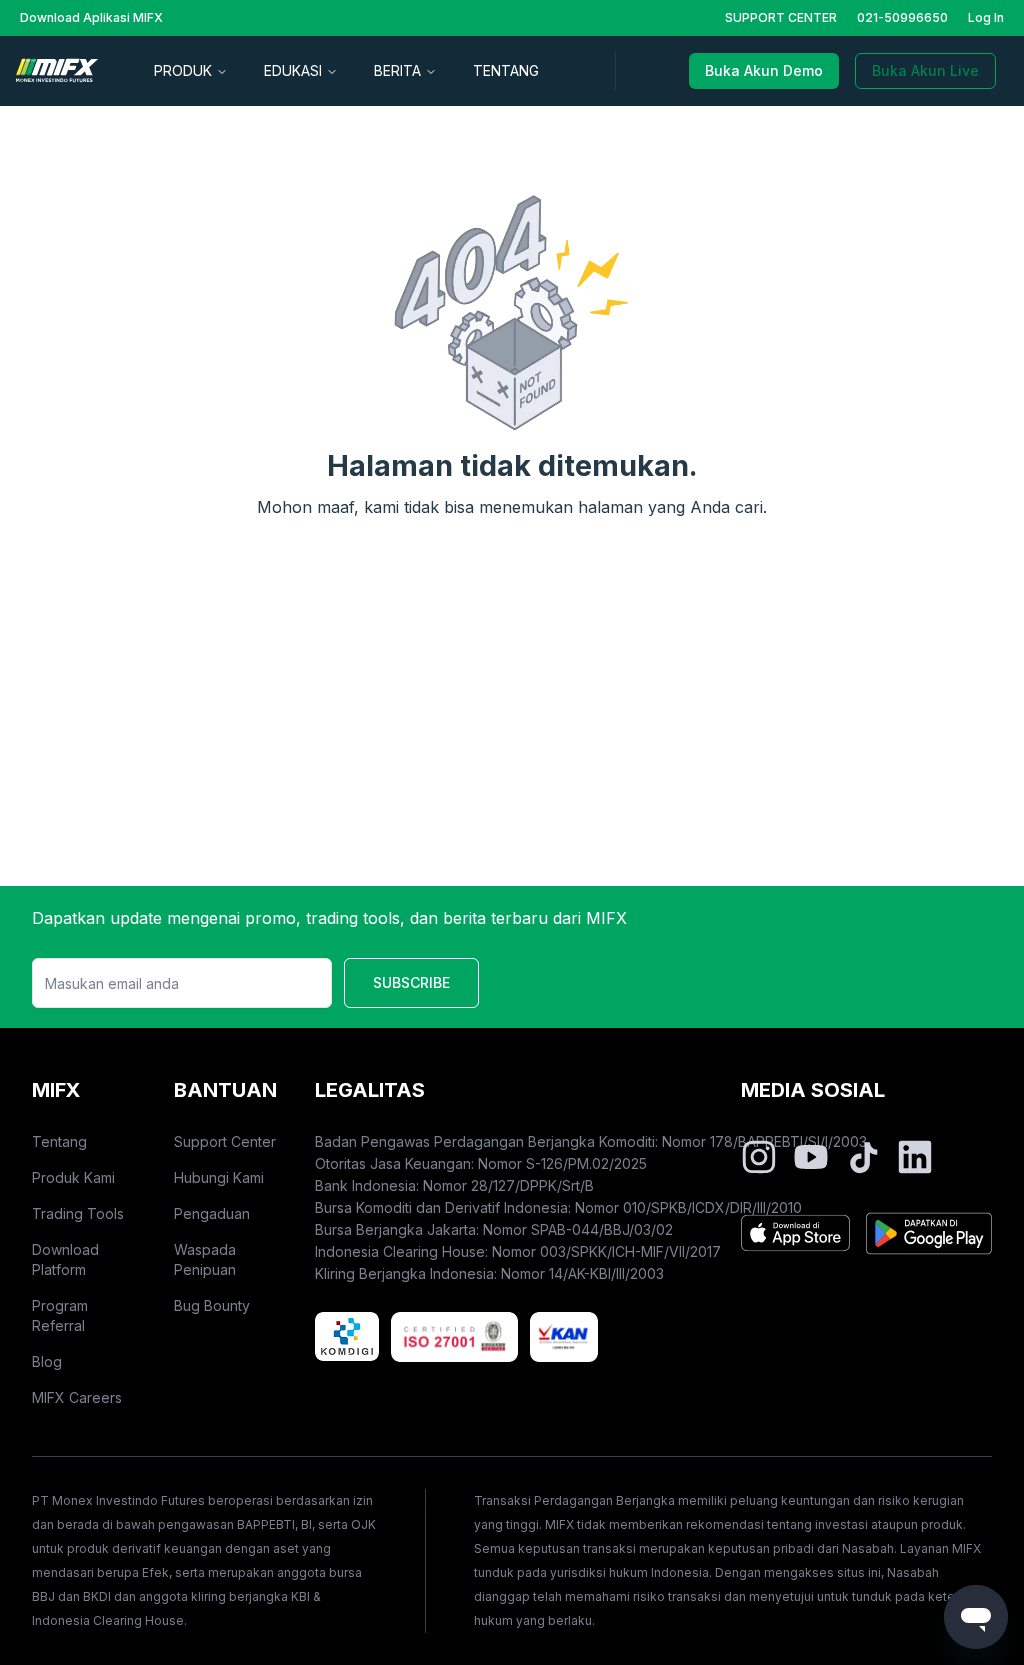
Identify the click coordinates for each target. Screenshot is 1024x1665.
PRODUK (183, 70)
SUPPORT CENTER (781, 17)
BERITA (397, 70)
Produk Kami (73, 1177)
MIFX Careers (77, 1397)
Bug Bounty (212, 1305)
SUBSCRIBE (411, 982)
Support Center (225, 1141)
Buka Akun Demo (764, 70)
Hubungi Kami (219, 1177)
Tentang (59, 1141)
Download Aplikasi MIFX (91, 17)
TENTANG (506, 70)
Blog (47, 1361)
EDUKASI (293, 70)
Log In (986, 17)
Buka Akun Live (925, 70)
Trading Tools (78, 1213)
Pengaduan (212, 1213)
